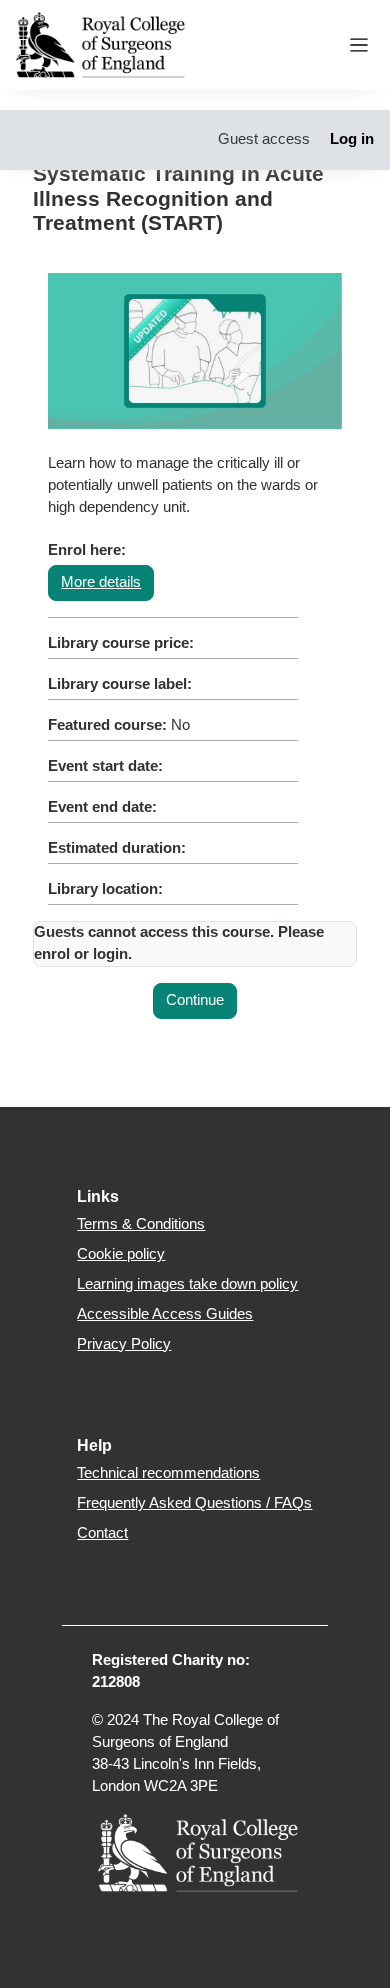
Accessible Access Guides (165, 1314)
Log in (352, 139)
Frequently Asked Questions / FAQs (194, 1503)
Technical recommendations (168, 1473)
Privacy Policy (124, 1344)
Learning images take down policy (187, 1284)
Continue (195, 1000)
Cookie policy (121, 1254)
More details (101, 582)
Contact (102, 1533)
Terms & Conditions (141, 1224)
